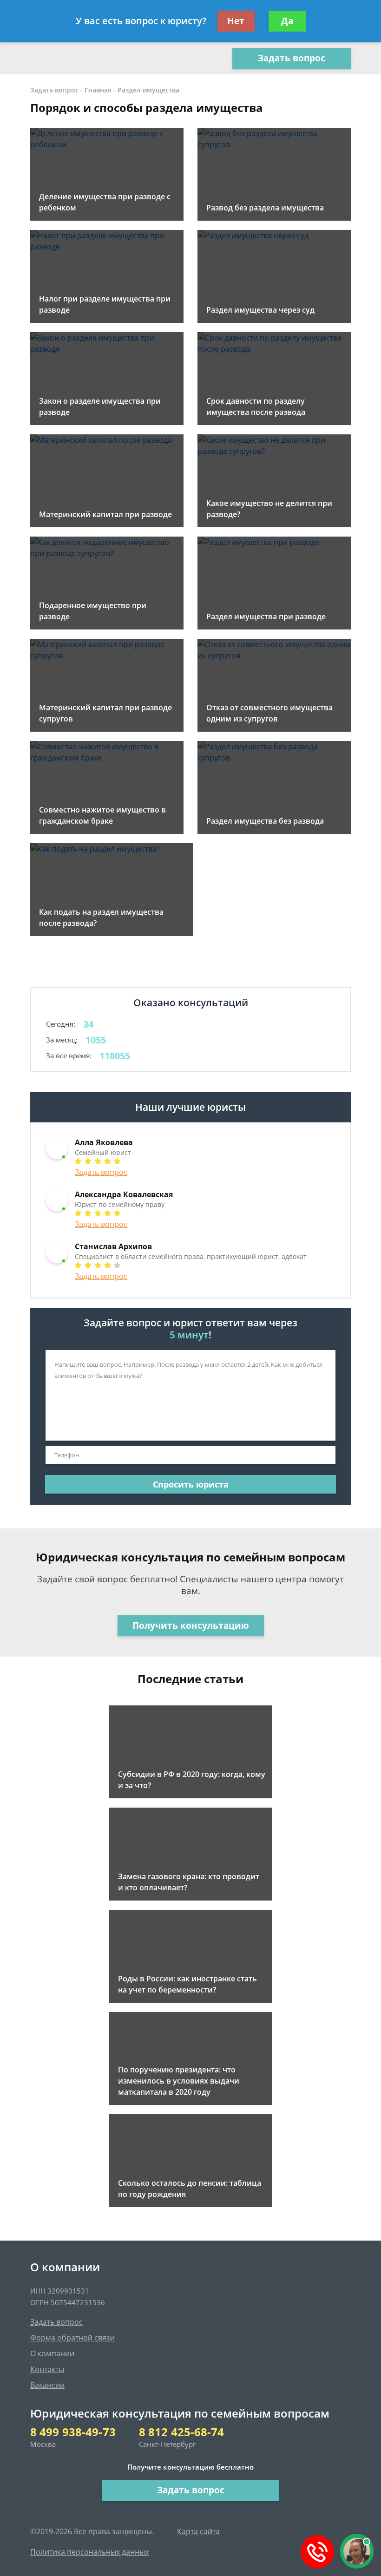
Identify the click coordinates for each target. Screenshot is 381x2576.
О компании (52, 2353)
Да (287, 21)
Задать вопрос (292, 58)
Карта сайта (198, 2531)
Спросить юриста (191, 1484)
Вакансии (47, 2385)
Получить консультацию (191, 1626)
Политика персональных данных (89, 2552)
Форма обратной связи (72, 2338)
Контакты (47, 2369)
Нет (236, 21)
